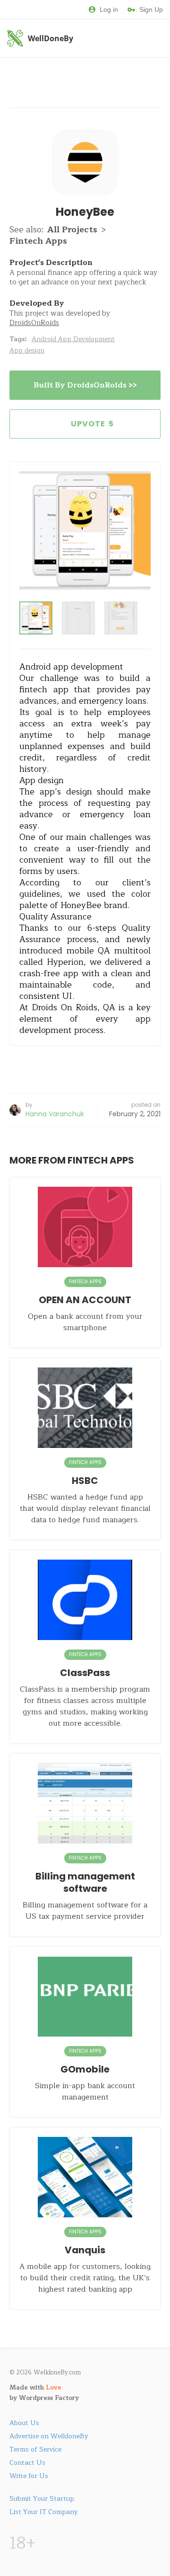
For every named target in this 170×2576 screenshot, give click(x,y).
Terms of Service (35, 2449)
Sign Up (151, 9)
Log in (109, 9)
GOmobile (85, 2069)
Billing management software (85, 1882)
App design (27, 350)
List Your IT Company (44, 2512)
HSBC (85, 1481)
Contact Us (27, 2463)
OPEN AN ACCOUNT (85, 1300)
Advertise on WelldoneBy (49, 2436)
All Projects (72, 229)
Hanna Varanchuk (55, 1114)
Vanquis (85, 2250)
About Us (24, 2423)
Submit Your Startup (42, 2499)
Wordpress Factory (49, 2398)
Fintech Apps (38, 241)
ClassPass (85, 1673)
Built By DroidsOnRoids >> (85, 385)
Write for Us (29, 2476)
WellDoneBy (51, 38)
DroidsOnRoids (34, 323)
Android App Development (73, 339)
